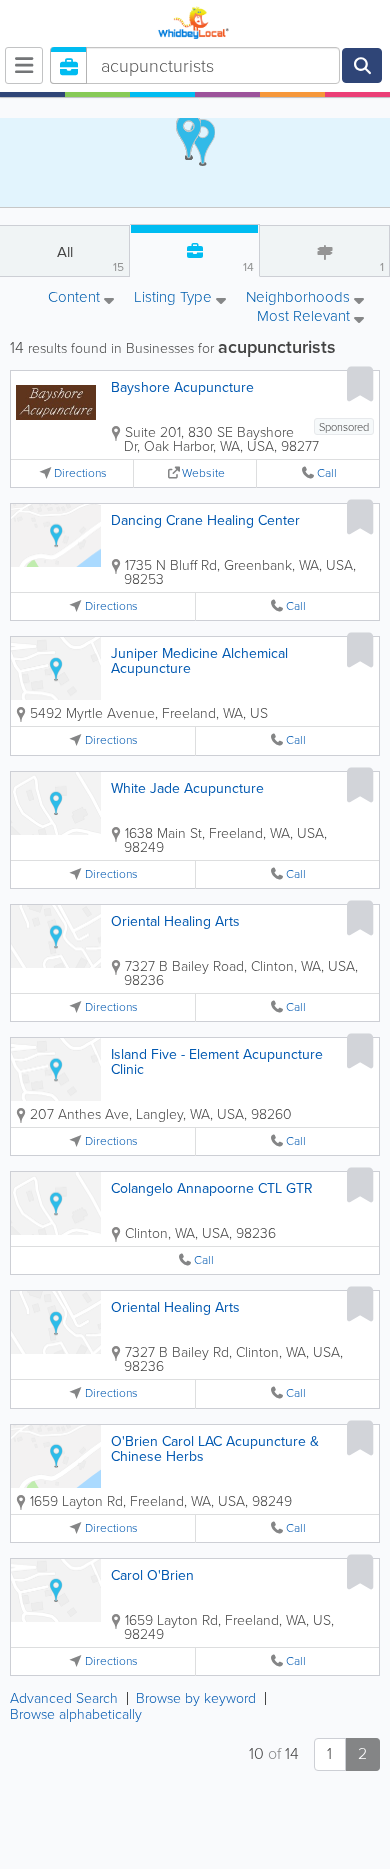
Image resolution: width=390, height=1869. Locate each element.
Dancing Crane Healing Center (205, 520)
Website (203, 473)
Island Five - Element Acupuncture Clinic (217, 1062)
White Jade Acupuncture (187, 788)
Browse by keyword (196, 1698)
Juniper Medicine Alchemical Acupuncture (199, 661)
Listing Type (175, 298)
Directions (80, 473)
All (91, 258)
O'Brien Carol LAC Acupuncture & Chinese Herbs (215, 1449)
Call (327, 473)
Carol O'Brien (152, 1575)
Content (76, 298)
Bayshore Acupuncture (182, 387)
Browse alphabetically (76, 1714)
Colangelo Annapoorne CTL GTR (212, 1188)
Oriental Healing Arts (175, 921)
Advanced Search (64, 1698)
